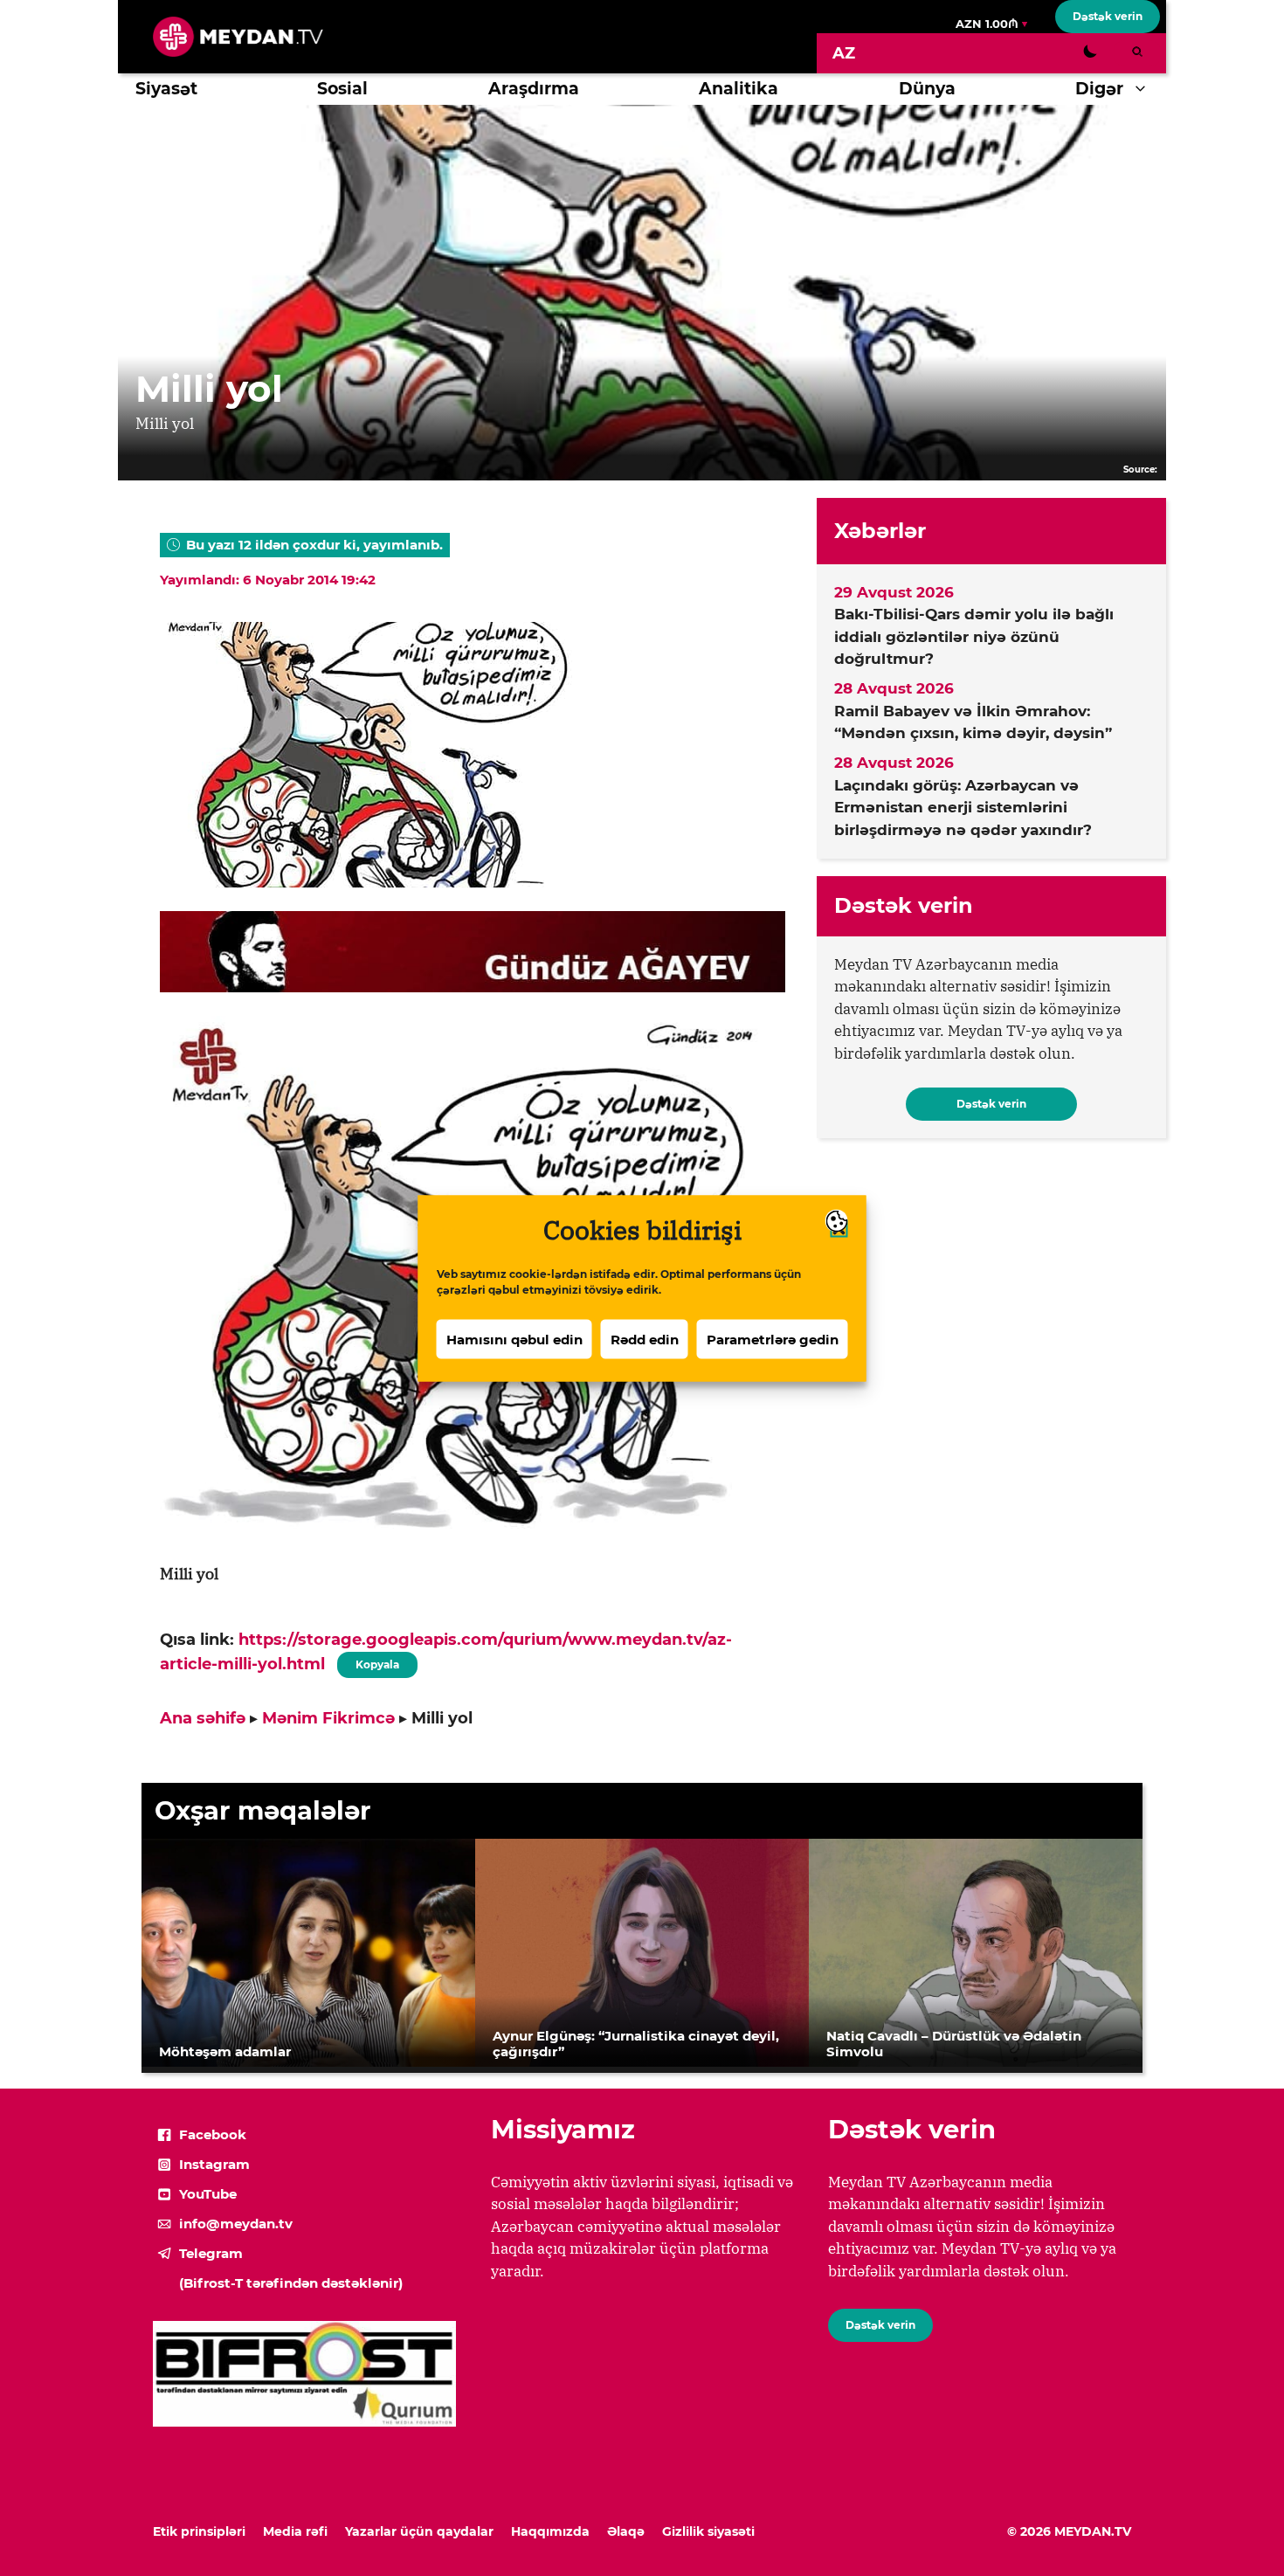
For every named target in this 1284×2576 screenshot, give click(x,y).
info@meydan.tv (236, 2224)
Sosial (342, 89)
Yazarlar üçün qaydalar (419, 2531)
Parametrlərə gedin (773, 1339)
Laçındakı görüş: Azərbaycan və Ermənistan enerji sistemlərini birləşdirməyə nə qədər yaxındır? (963, 808)
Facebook (213, 2134)
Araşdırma (534, 89)
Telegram (211, 2253)
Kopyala (376, 1661)
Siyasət (166, 89)
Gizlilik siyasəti (708, 2531)
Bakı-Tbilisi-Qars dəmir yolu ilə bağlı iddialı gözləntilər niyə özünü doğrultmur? (974, 636)
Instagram (214, 2164)
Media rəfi (295, 2531)
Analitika (739, 89)
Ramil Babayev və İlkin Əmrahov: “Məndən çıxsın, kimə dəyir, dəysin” (973, 722)
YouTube (208, 2194)
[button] (1145, 89)
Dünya (927, 89)
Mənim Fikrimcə (328, 1718)
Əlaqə (626, 2531)
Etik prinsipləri (199, 2531)
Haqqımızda (550, 2531)
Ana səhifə (203, 1718)
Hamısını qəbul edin (514, 1339)
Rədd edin (645, 1339)
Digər (1099, 89)
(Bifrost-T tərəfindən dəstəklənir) (291, 2283)
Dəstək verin (1108, 16)
